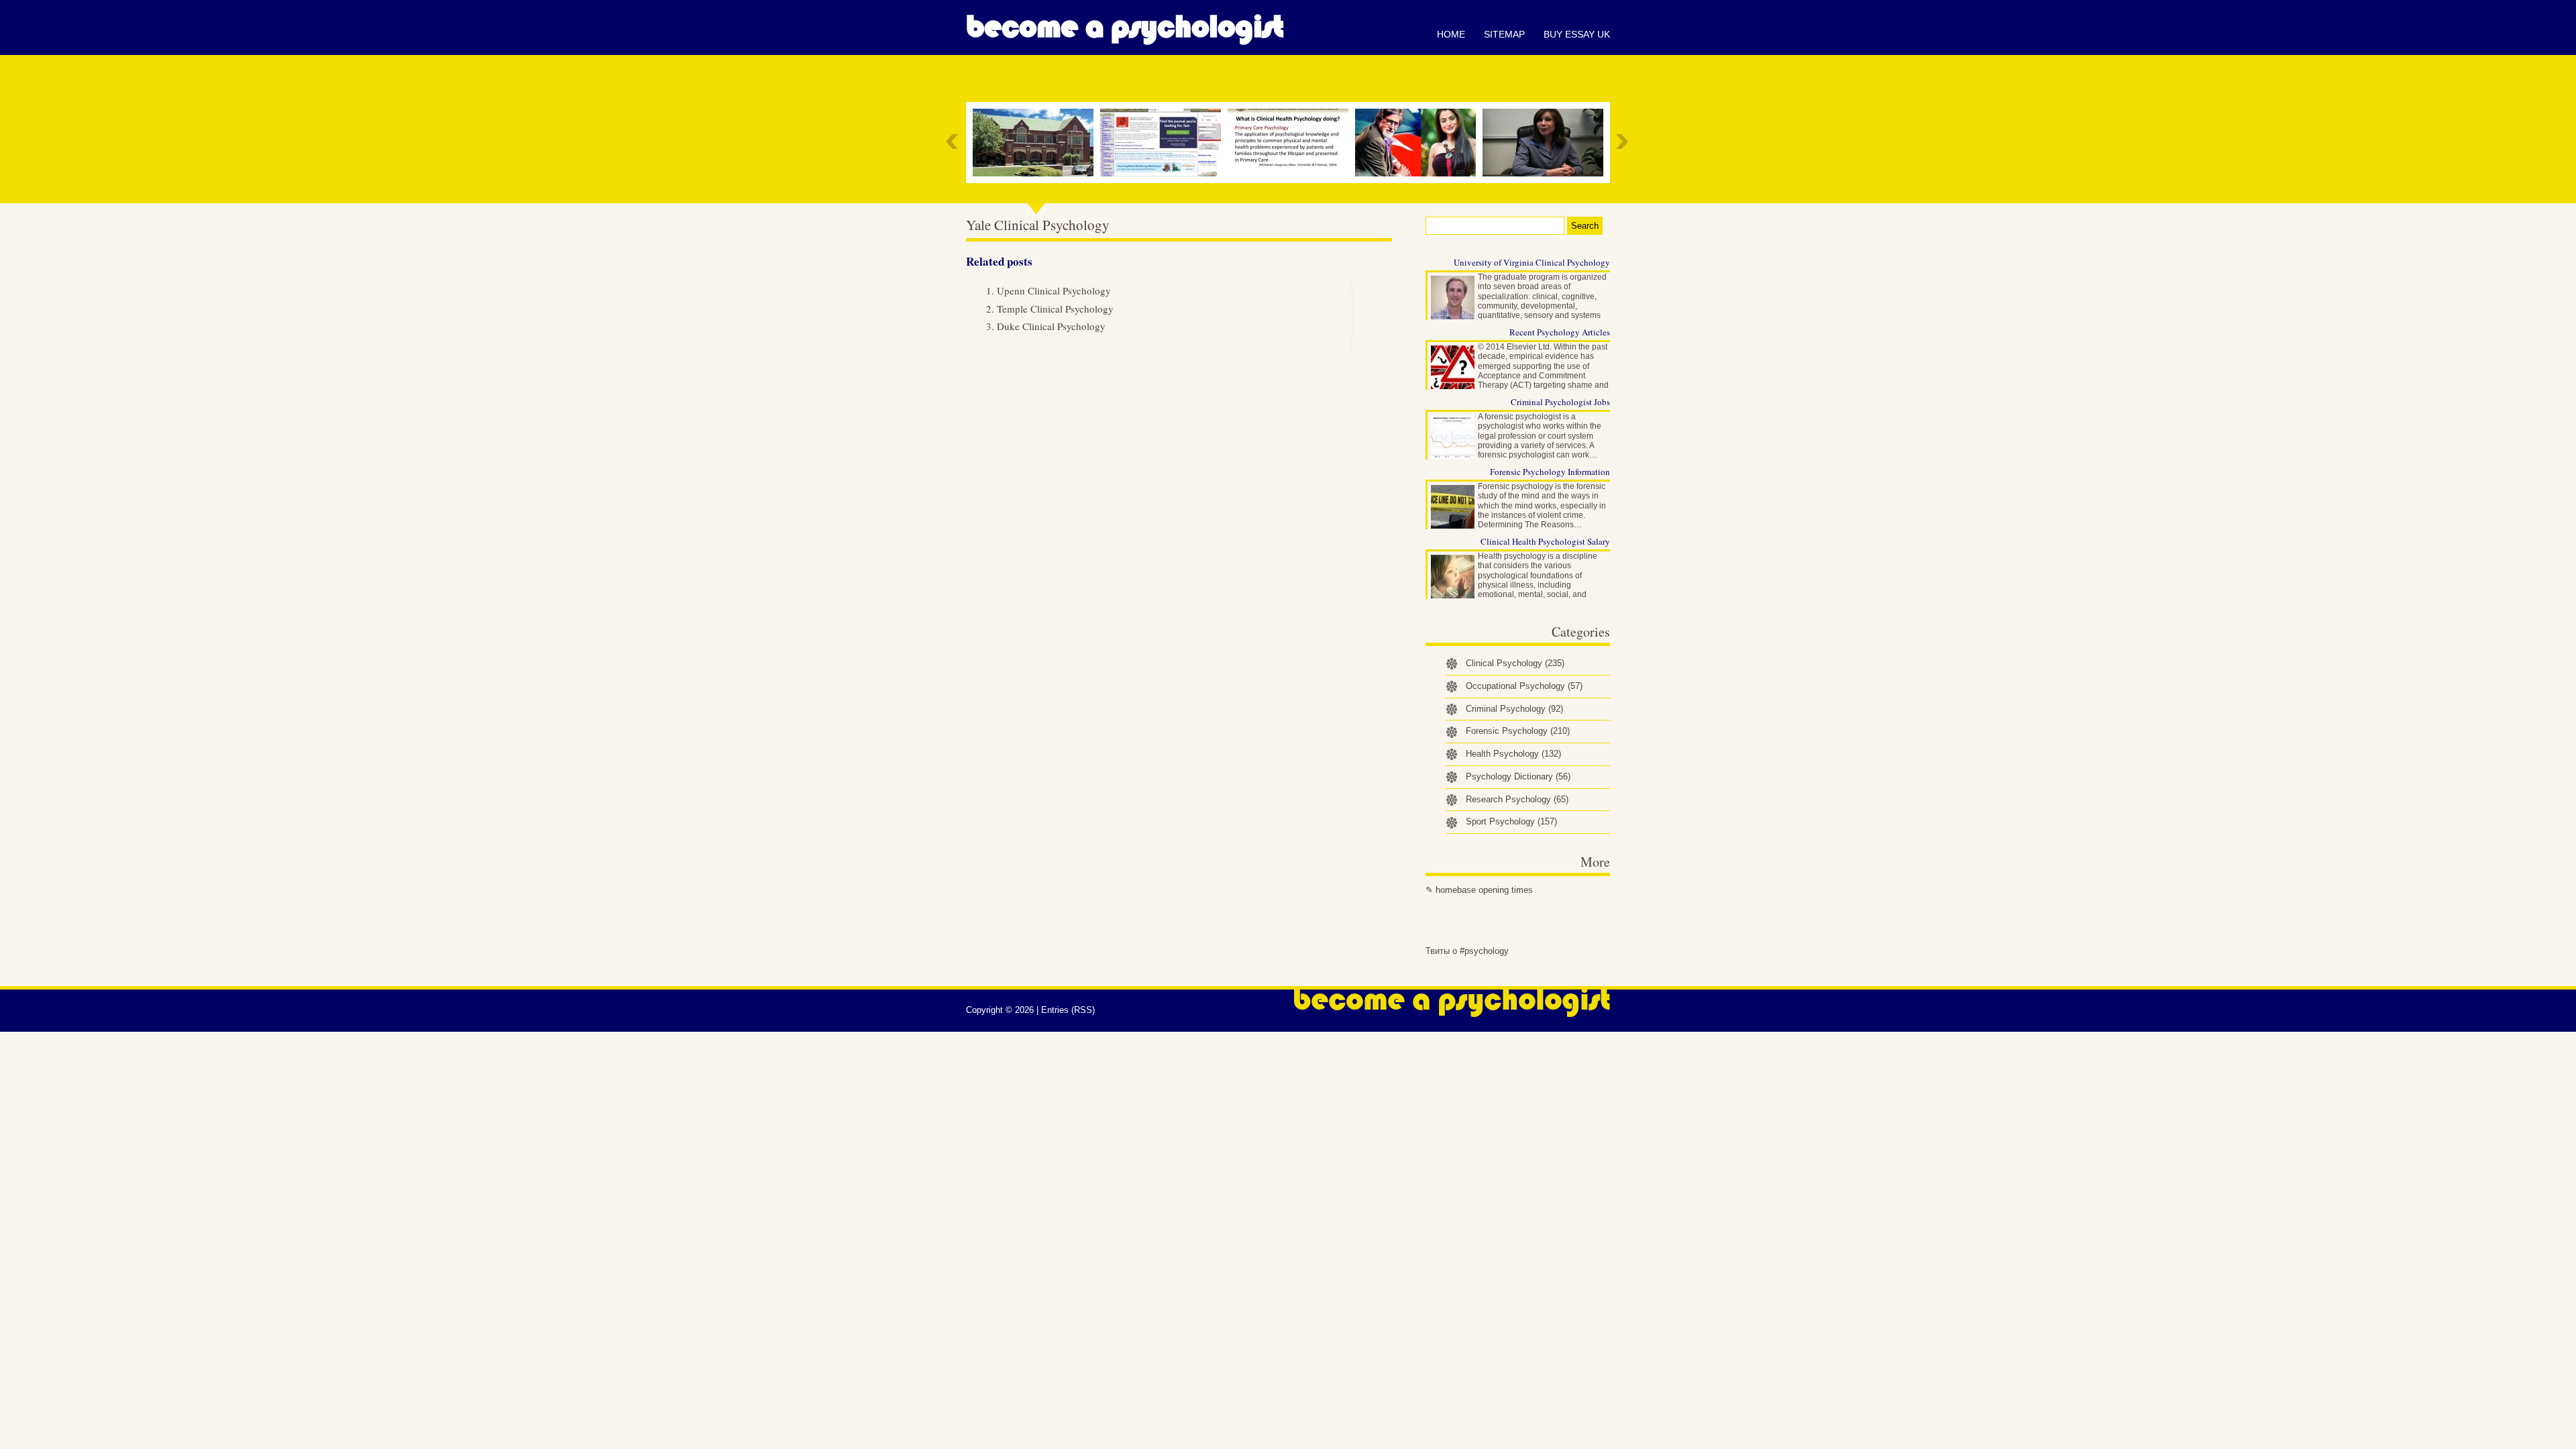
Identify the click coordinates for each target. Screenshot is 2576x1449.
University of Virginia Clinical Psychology (1532, 262)
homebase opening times (1484, 890)
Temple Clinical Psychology (1055, 309)
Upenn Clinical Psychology (1054, 290)
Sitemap (1504, 34)
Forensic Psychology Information (1550, 472)
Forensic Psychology (1518, 731)
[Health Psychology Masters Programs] (1036, 143)
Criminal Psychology (1514, 709)
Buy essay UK (1577, 34)
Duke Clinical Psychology (1051, 326)
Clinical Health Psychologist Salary (1545, 541)
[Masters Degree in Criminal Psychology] (1419, 143)
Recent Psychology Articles (1560, 332)
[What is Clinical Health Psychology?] (1291, 143)
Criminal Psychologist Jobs (1560, 402)
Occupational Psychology (1524, 686)
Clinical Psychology (1515, 663)
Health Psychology (1513, 754)
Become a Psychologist (1125, 27)
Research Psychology (1517, 799)
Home (1451, 34)
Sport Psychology (1511, 821)
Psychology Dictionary (1518, 776)
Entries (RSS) (1068, 1010)
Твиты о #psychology (1467, 951)
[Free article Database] (1164, 143)
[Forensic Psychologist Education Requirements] (1546, 143)
